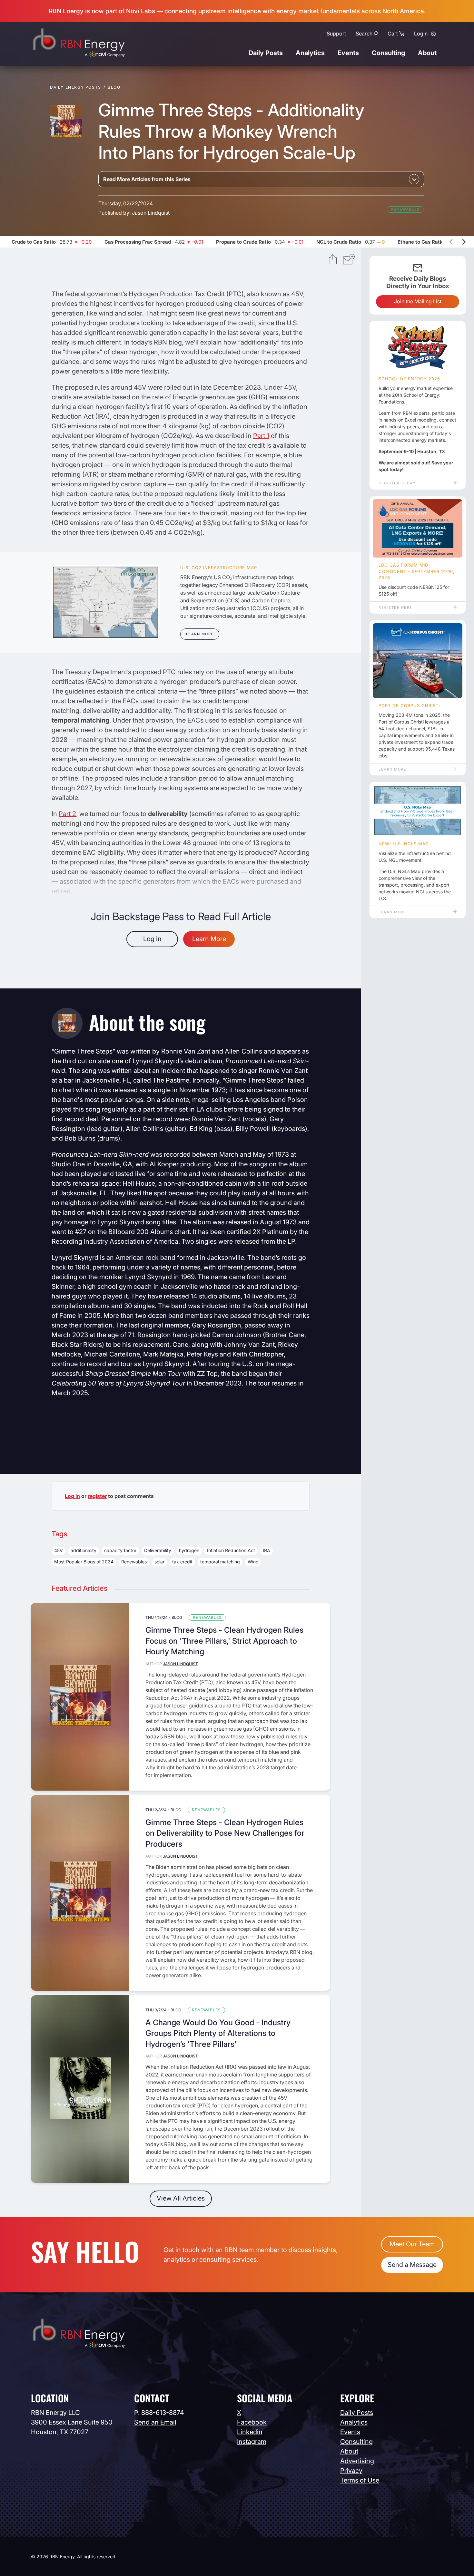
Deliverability (158, 1550)
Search (364, 34)
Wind (253, 1562)
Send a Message (412, 2265)
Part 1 (261, 436)
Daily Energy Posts (76, 87)
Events (348, 53)
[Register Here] (418, 529)
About (427, 53)
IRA (267, 1550)
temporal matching (220, 1562)
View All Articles (181, 2198)
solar (159, 1562)
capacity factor (120, 1550)
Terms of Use (360, 2480)
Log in (152, 939)
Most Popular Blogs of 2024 (84, 1562)
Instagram (252, 2442)
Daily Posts (266, 53)
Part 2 (67, 814)
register (97, 1496)
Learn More (200, 634)
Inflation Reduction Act (231, 1550)
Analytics (310, 53)
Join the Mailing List (418, 301)
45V (59, 1550)
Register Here (395, 608)
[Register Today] (418, 348)
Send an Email (155, 2422)
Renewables (405, 209)
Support (336, 34)
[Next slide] (463, 242)
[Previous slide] (451, 242)
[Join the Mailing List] (349, 260)
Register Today (397, 483)
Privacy (351, 2471)
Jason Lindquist (151, 213)
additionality (84, 1550)
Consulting (388, 53)
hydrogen (189, 1550)
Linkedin (250, 2432)
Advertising (357, 2461)
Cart (393, 34)
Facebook (252, 2422)
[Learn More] (106, 602)
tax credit (182, 1562)
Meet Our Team (412, 2244)
